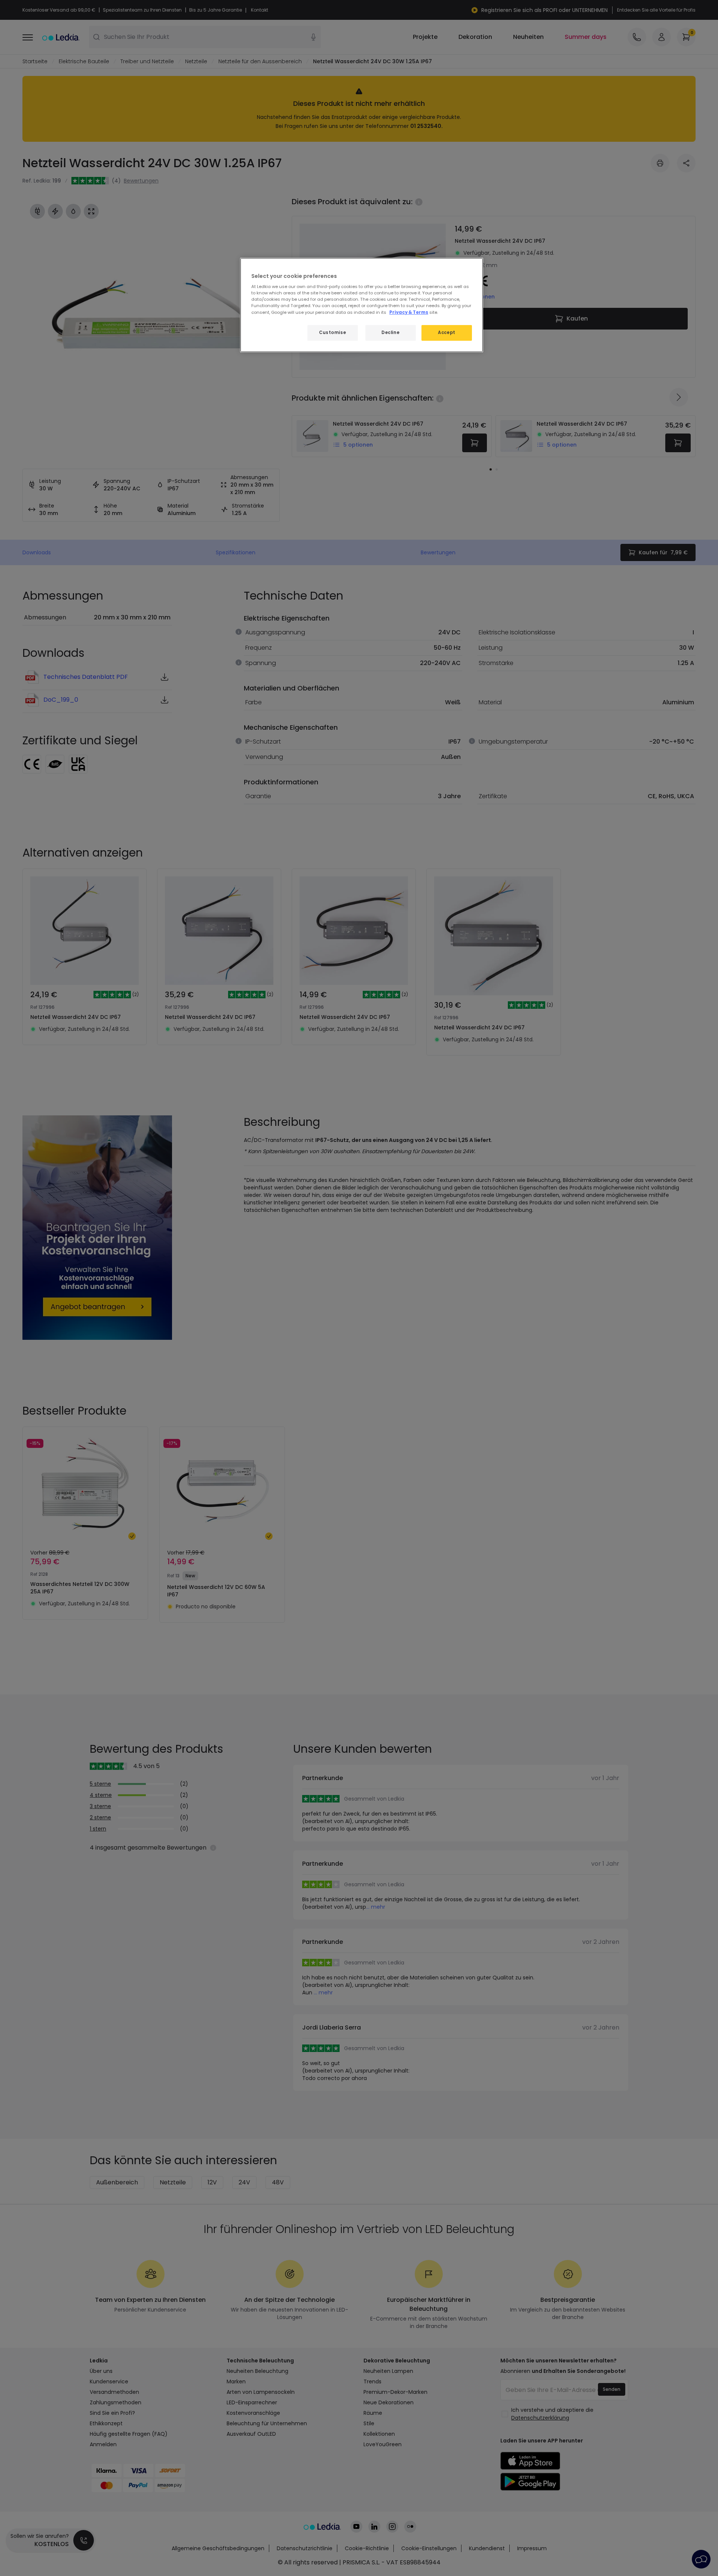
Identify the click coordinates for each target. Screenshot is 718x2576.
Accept (447, 333)
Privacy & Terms (409, 312)
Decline (390, 333)
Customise (332, 333)
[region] (362, 305)
